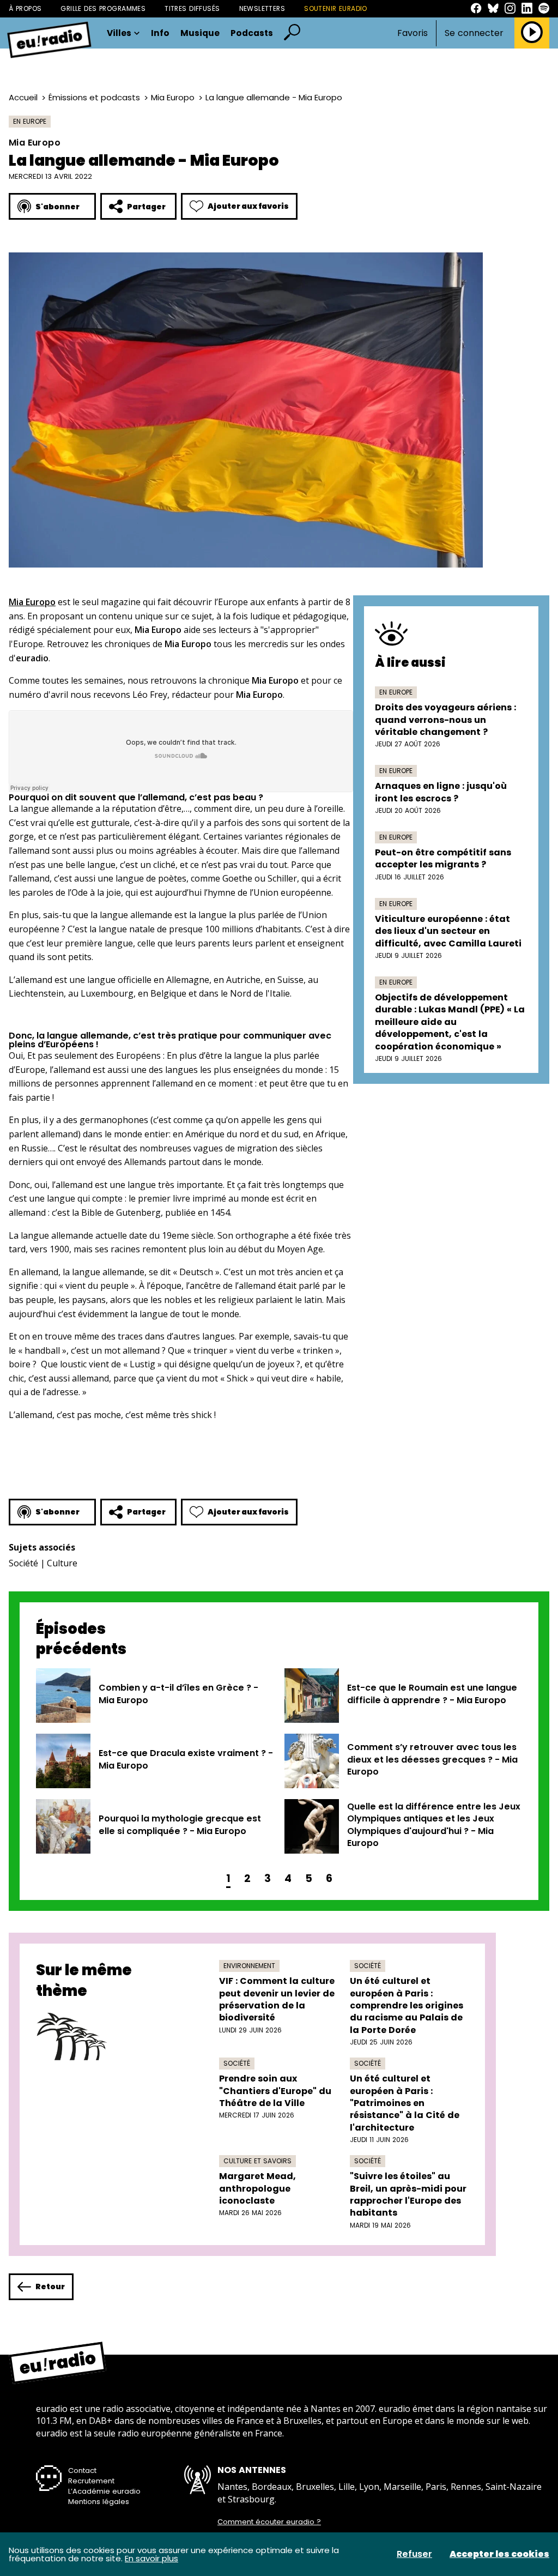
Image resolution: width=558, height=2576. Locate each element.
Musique (200, 33)
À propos (25, 8)
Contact (82, 2471)
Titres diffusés (192, 8)
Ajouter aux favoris (248, 206)
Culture (62, 1563)
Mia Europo (173, 97)
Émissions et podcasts (94, 97)
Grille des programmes (103, 8)
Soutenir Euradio (336, 8)
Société (23, 1563)
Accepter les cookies (499, 2554)
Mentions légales (99, 2502)
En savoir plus (151, 2558)
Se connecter (474, 33)
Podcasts (252, 33)
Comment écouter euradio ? (269, 2522)
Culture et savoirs (257, 2161)
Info (160, 33)
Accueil (23, 97)
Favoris (413, 33)
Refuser (414, 2554)
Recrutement (91, 2481)
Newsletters (262, 8)
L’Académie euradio (104, 2491)
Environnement (249, 1966)
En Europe (30, 121)
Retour (50, 2287)
